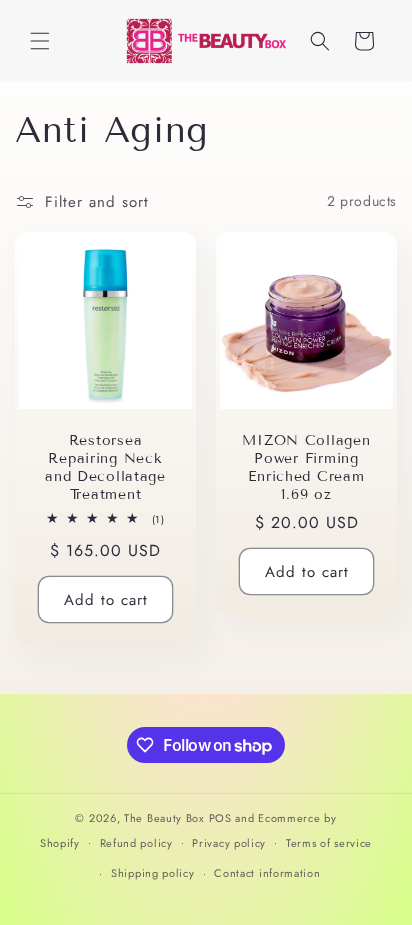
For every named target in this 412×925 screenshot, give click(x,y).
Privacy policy (229, 843)
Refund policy (136, 843)
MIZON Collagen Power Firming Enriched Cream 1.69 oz (306, 467)
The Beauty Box (164, 818)
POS (220, 818)
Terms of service (329, 843)
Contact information (267, 873)
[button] (40, 41)
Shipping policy (153, 873)
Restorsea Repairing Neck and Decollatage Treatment (105, 467)
